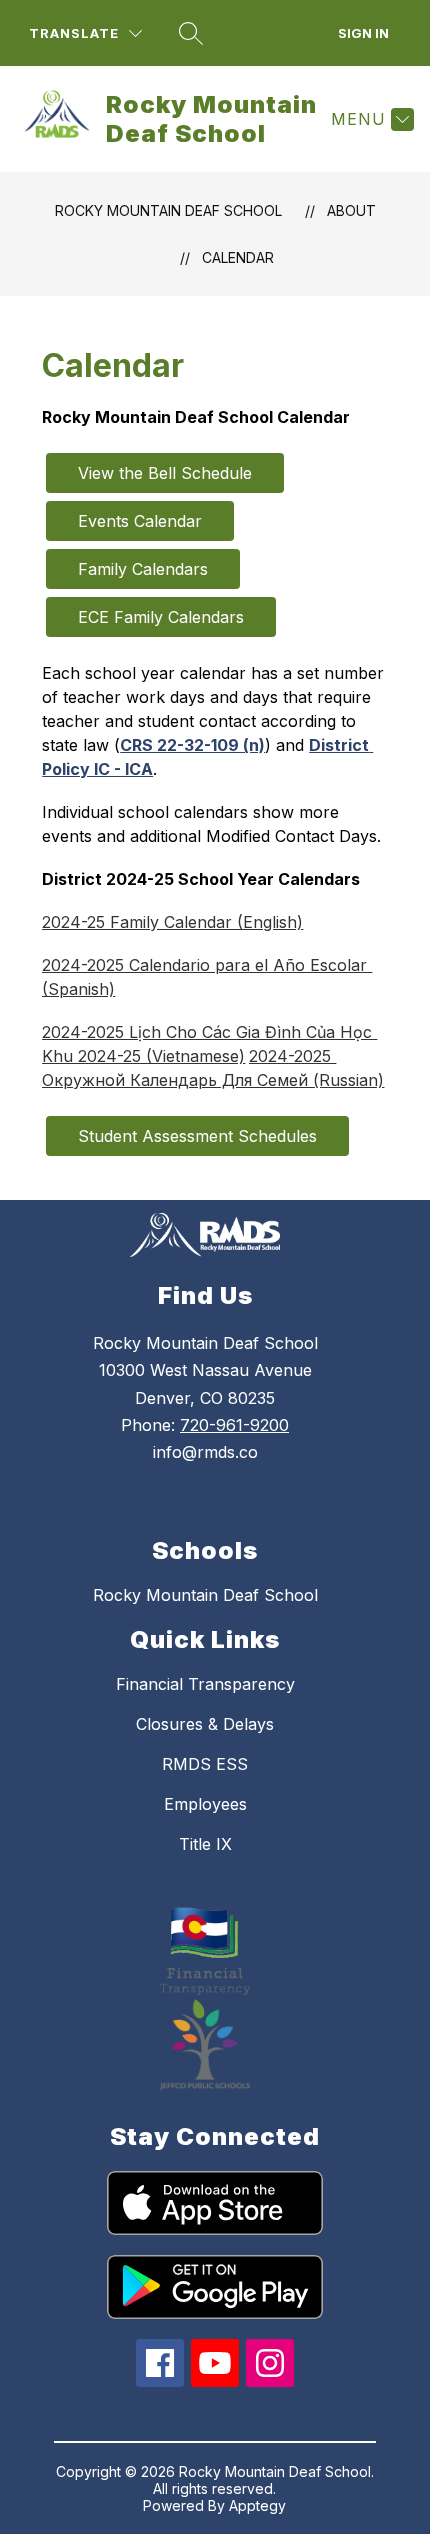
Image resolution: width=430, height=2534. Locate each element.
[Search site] (191, 33)
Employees (205, 1804)
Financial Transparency (205, 1684)
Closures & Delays (205, 1724)
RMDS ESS (205, 1764)
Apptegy (257, 2505)
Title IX (205, 1844)
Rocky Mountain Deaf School (168, 210)
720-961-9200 (234, 1425)
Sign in (363, 33)
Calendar (238, 257)
